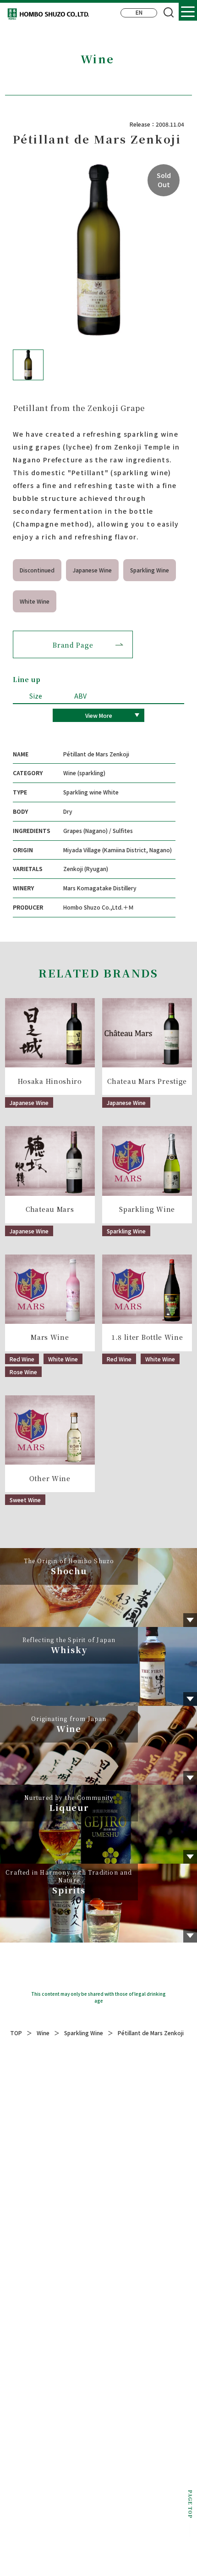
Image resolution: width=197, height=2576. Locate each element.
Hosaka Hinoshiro (50, 1081)
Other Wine (50, 1479)
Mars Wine (50, 1337)
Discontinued (37, 570)
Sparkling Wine (150, 570)
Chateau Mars (50, 1209)
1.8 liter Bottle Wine (147, 1337)
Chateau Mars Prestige (147, 1081)
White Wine (35, 601)
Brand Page (73, 645)
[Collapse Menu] (188, 11)
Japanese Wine (92, 570)
